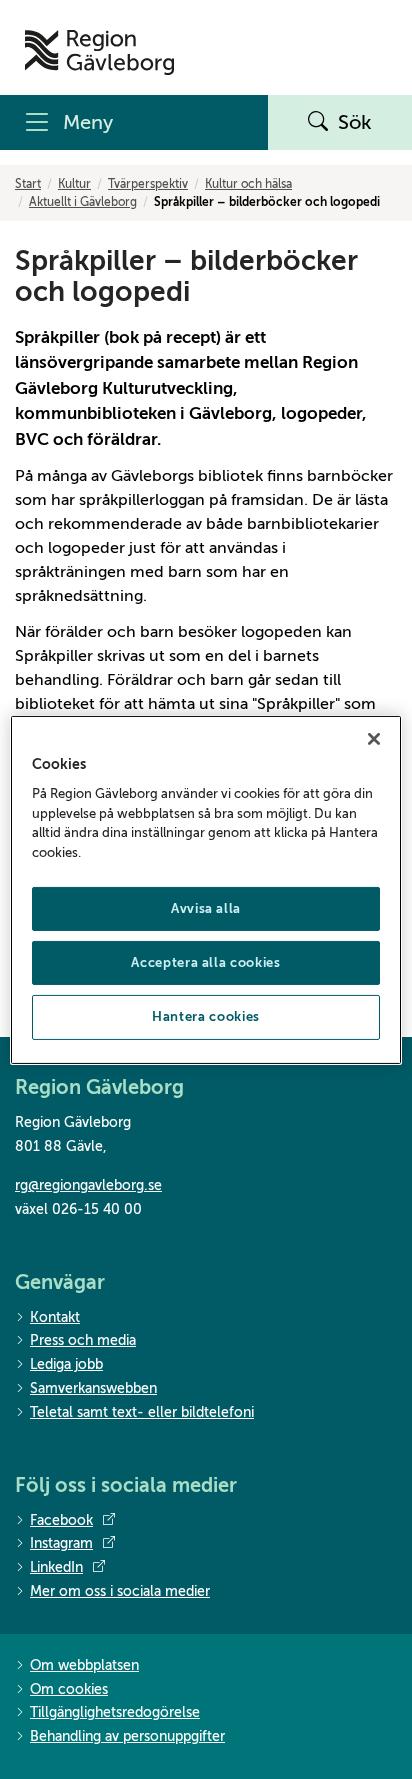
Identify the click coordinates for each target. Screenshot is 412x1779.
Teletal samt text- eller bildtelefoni (142, 1412)
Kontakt (55, 1317)
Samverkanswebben (93, 1388)
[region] (205, 889)
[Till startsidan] (99, 52)
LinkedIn (56, 1567)
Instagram (61, 1543)
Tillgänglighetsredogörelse (115, 1712)
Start (28, 184)
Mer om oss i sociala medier (120, 1591)
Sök (355, 122)
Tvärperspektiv (148, 184)
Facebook (61, 1520)
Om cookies (69, 1689)
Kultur (74, 184)
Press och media (83, 1340)
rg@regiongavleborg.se (88, 1185)
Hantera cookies (206, 1016)
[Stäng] (374, 738)
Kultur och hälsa (248, 184)
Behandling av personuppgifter (127, 1736)
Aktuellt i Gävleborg (83, 202)
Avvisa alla (206, 908)
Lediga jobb (66, 1364)
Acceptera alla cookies (205, 962)
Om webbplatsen (84, 1665)
